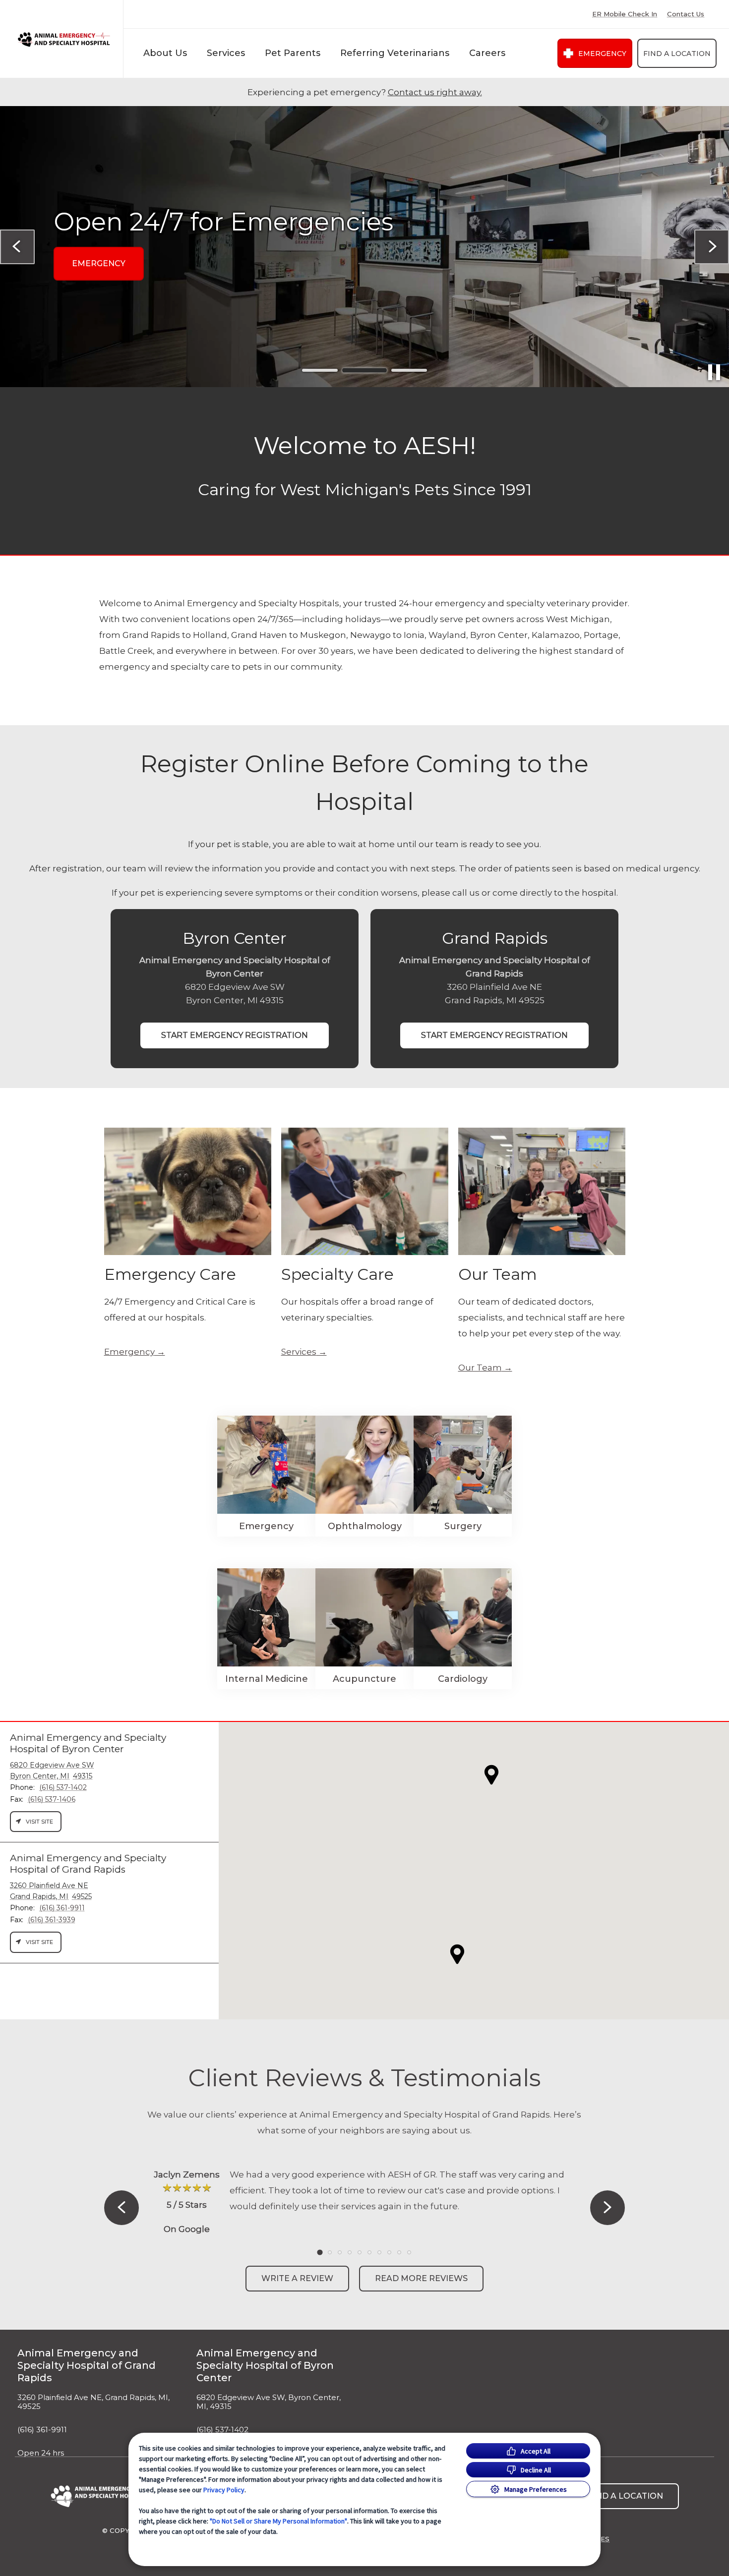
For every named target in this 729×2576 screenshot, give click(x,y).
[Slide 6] (369, 2252)
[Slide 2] (364, 370)
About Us (165, 53)
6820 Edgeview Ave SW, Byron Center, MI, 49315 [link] (269, 2402)
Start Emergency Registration (235, 1035)
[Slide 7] (379, 2252)
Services (226, 53)
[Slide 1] (320, 370)
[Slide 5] (360, 2252)
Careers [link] (487, 53)
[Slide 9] (399, 2252)
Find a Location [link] (677, 54)
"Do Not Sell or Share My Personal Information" (278, 2521)
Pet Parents (293, 53)
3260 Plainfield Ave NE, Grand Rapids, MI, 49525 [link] (93, 2402)
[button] (457, 1954)
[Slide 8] (389, 2252)
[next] (712, 247)
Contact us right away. (435, 92)
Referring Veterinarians (395, 53)
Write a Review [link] (297, 2278)
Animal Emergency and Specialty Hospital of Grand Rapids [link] (87, 2365)
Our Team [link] (480, 1368)
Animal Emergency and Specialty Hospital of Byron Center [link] (265, 2365)
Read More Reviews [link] (421, 2278)
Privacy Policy (224, 2490)
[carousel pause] (714, 372)
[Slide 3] (409, 371)
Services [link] (299, 1352)
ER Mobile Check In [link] (625, 14)
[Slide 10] (409, 2252)
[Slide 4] (350, 2252)
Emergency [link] (602, 54)
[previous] (17, 247)
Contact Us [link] (686, 14)
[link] (64, 39)
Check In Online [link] (110, 303)
